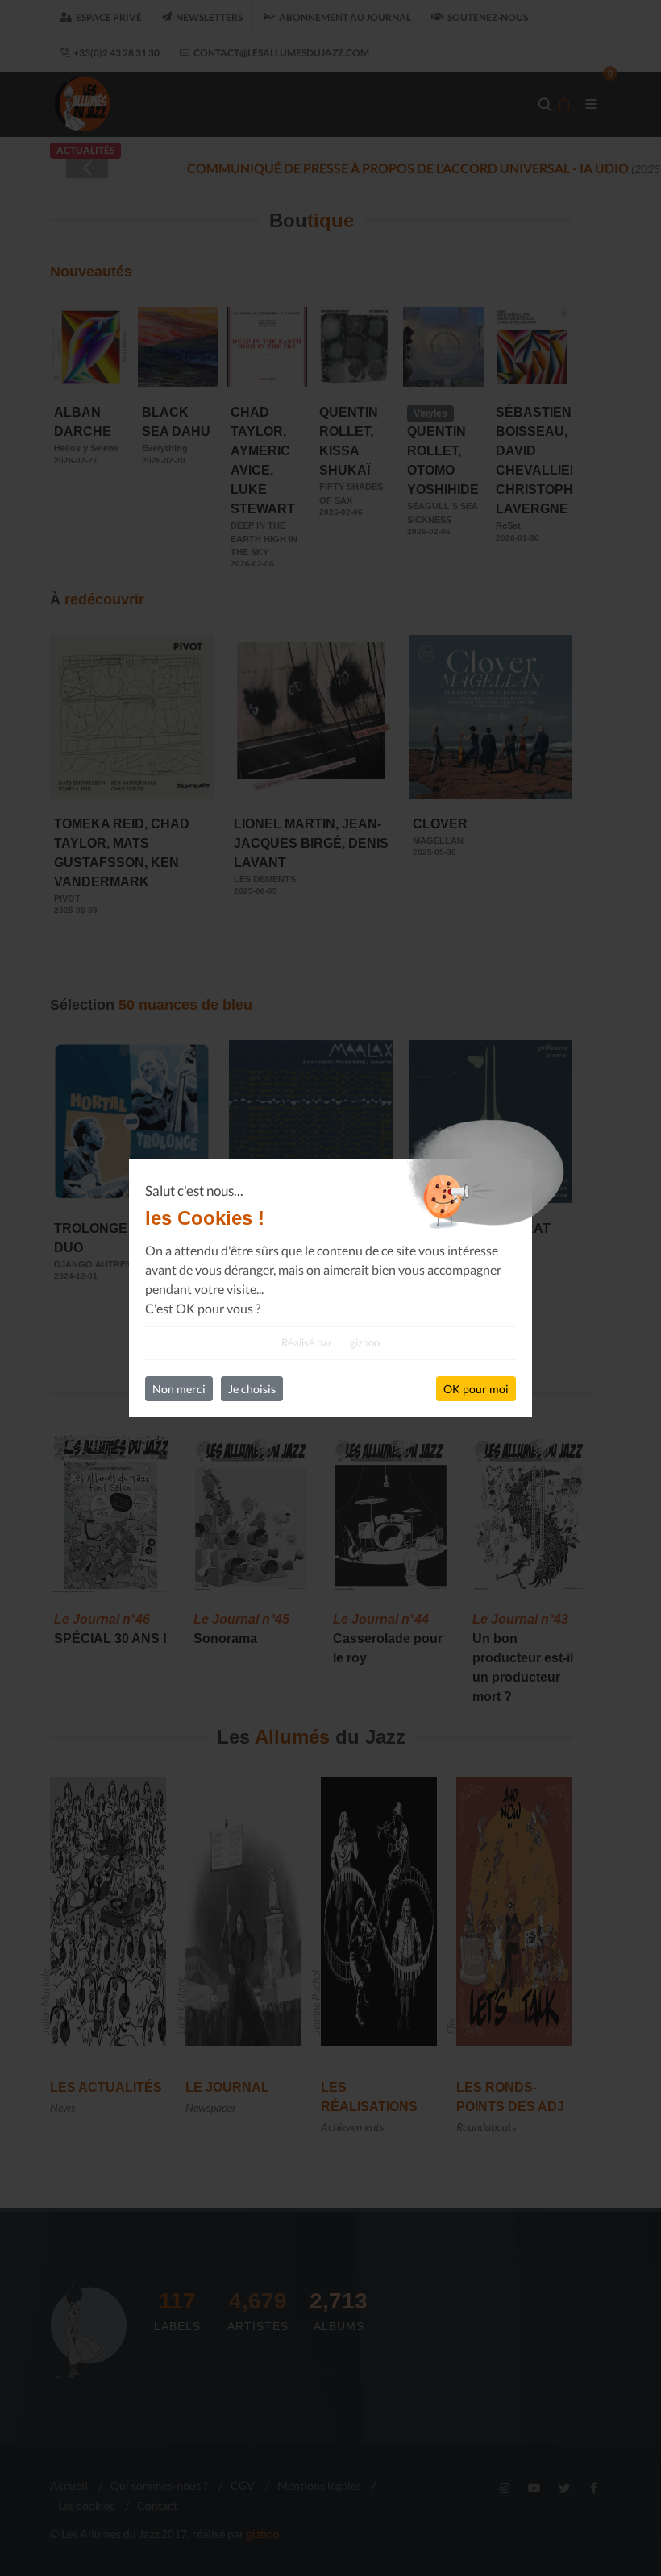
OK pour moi (476, 1389)
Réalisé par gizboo (330, 1342)
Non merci (179, 1389)
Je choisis (252, 1389)
